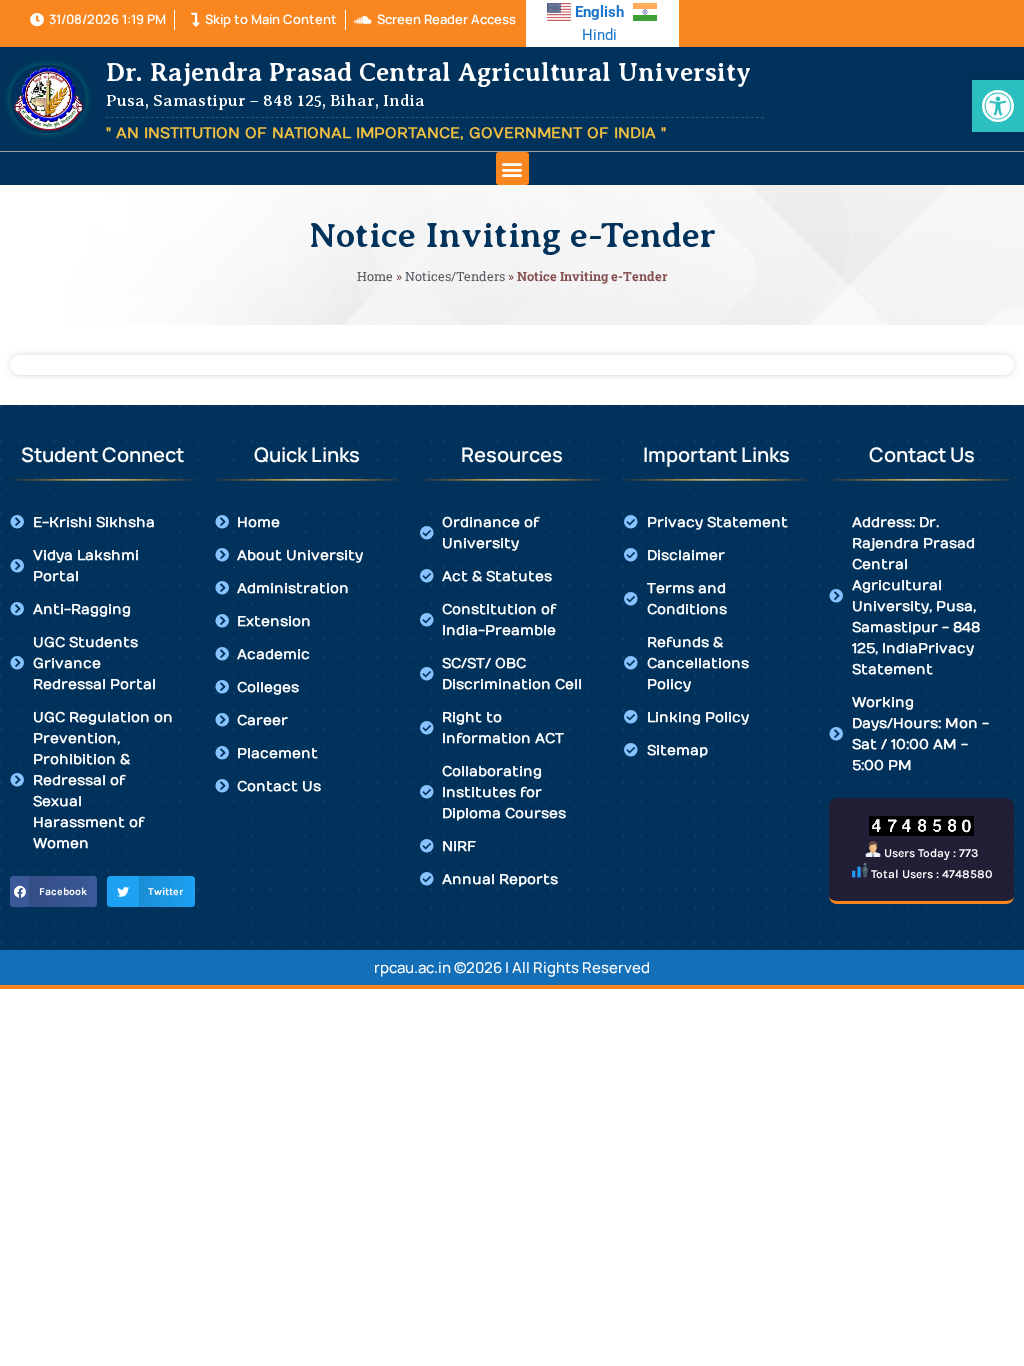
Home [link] (375, 276)
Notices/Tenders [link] (455, 276)
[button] (512, 168)
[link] (998, 106)
